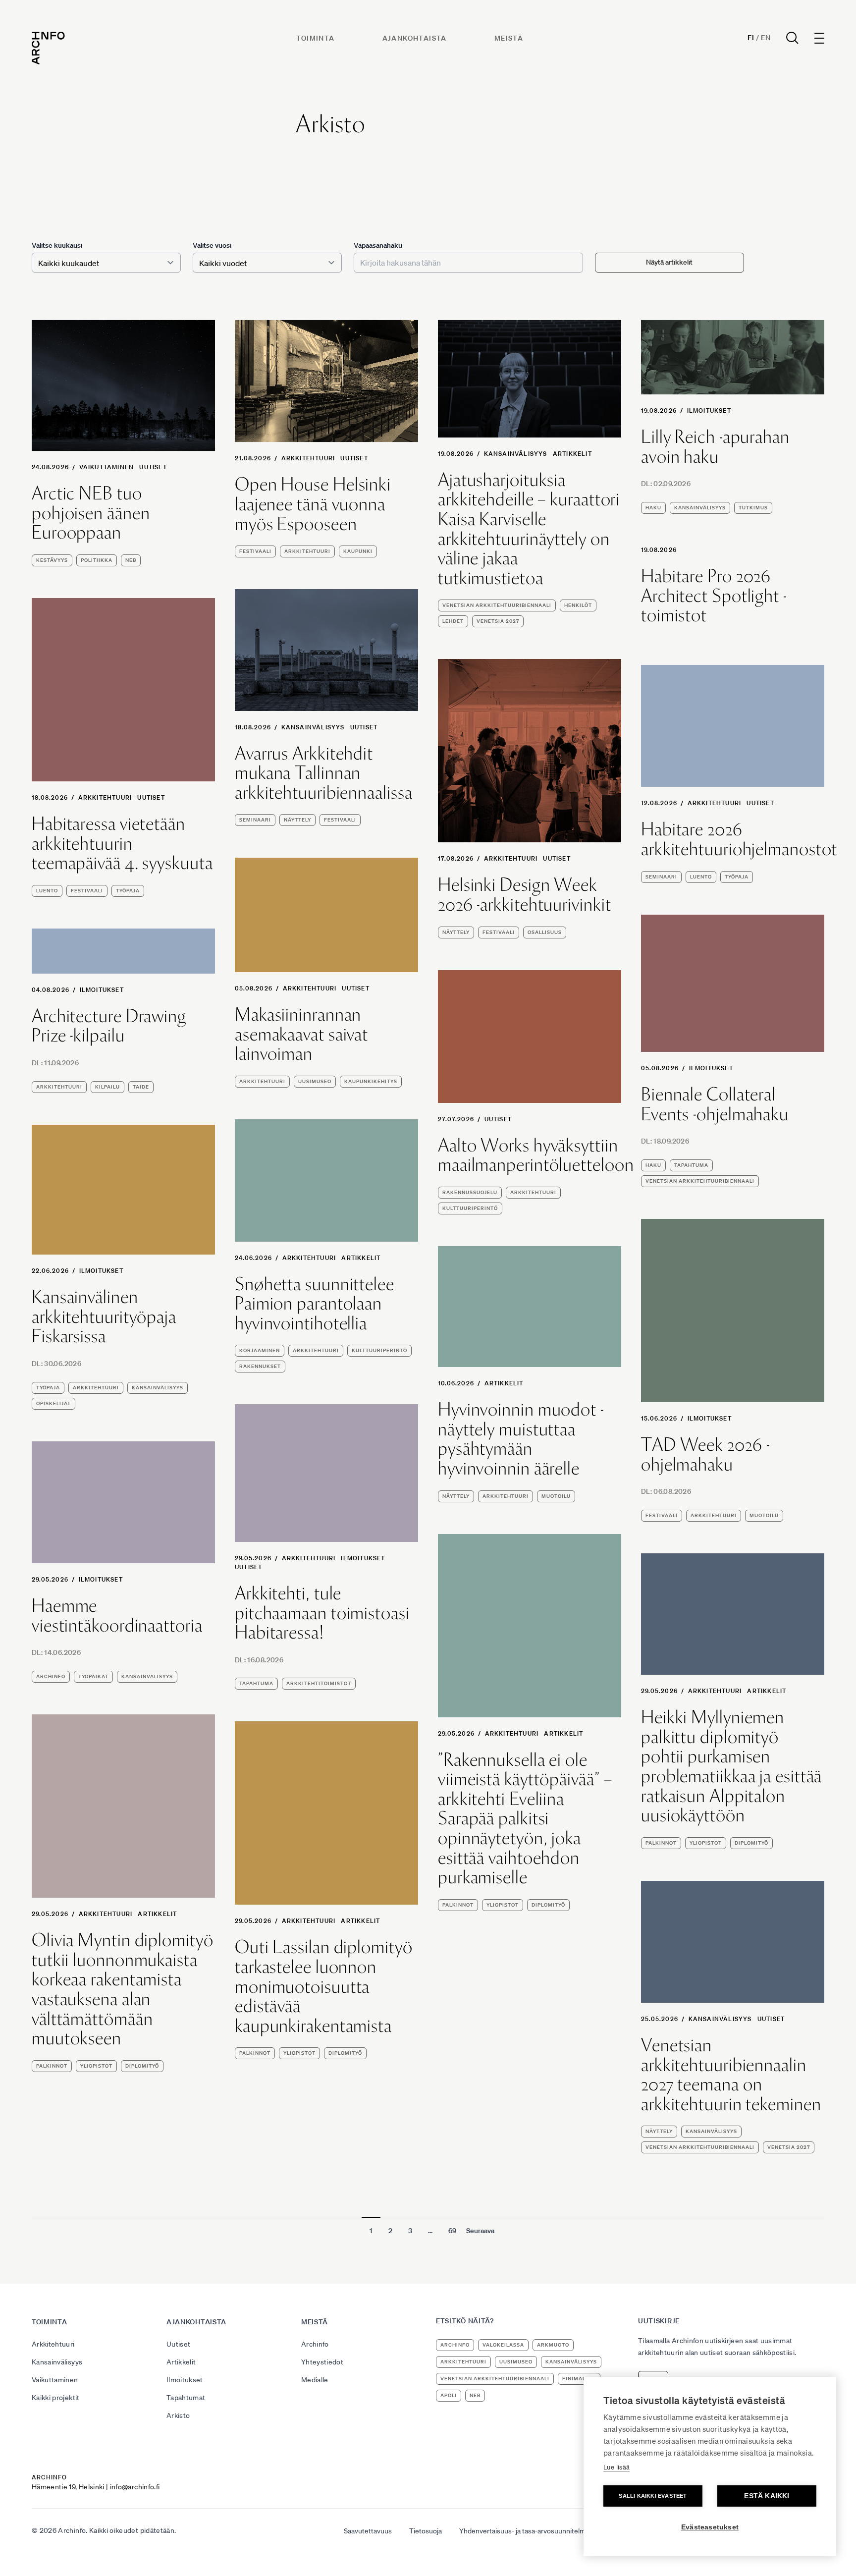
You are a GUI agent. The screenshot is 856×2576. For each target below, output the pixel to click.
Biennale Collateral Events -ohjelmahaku (715, 1104)
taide (141, 1087)
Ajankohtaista (415, 38)
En (766, 38)
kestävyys (52, 560)
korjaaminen (260, 1350)
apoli (449, 2395)
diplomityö (548, 1905)
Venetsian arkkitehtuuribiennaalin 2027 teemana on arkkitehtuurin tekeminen (731, 2075)
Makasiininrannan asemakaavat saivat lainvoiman (301, 1034)
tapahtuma (691, 1165)
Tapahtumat (186, 2398)
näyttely (297, 820)
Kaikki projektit (56, 2398)
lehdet (453, 621)
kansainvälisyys (700, 508)
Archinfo (51, 1676)
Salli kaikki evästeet (653, 2496)
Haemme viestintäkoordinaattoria (117, 1616)
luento (47, 891)
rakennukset (260, 1366)
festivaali (255, 551)
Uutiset (153, 467)
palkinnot (458, 1905)
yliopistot (503, 1905)
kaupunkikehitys (371, 1081)
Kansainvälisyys (516, 454)
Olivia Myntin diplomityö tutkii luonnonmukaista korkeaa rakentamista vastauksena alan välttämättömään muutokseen (123, 1989)
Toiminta (315, 38)
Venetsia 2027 (498, 621)
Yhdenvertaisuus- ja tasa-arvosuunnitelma (524, 2531)
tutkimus (753, 508)
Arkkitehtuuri (308, 458)
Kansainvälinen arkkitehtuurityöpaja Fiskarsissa (104, 1317)
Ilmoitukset (709, 411)
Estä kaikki (767, 2496)
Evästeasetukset (710, 2527)
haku (653, 508)
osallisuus (545, 932)
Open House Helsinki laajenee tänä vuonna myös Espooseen (313, 504)
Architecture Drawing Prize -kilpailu (109, 1026)
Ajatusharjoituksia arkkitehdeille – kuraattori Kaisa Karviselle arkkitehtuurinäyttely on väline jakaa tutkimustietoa (529, 529)
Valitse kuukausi (57, 245)
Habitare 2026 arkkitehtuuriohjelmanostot (739, 839)
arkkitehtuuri (307, 551)
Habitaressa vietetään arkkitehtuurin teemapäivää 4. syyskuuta (122, 844)
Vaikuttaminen (107, 467)
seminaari (255, 820)
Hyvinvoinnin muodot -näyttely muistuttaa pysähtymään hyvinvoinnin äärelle (521, 1439)
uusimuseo (315, 1081)
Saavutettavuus (368, 2531)
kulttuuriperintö (470, 1208)
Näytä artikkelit (669, 262)
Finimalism (579, 2379)
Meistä (509, 38)
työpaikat (93, 1676)
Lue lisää (616, 2467)
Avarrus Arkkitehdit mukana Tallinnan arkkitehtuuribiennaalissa (324, 773)
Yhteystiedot (322, 2362)
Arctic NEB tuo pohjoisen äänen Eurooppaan (91, 513)
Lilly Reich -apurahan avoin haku (715, 447)
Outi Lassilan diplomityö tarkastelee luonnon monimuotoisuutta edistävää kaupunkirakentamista (324, 1986)
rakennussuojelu (470, 1192)
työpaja (128, 891)
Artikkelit (572, 454)
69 (452, 2231)
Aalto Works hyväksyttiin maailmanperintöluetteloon (536, 1155)
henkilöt (578, 605)
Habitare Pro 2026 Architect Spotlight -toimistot (714, 596)
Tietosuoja (426, 2531)
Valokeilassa (503, 2345)
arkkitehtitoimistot (319, 1683)
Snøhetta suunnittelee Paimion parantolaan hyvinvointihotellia (315, 1304)
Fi (751, 38)
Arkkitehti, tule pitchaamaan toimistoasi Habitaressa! (322, 1613)
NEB (131, 560)
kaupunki (358, 551)
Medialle (315, 2380)
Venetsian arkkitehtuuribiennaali (497, 605)
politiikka (97, 560)
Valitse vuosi (212, 245)
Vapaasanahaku (378, 245)
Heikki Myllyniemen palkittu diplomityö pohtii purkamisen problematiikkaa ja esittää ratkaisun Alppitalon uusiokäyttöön (731, 1766)
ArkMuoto (553, 2345)
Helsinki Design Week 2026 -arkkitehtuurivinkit (525, 895)
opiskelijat (53, 1403)
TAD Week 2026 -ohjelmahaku (705, 1454)
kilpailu (107, 1087)
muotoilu (764, 1515)
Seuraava (480, 2231)
